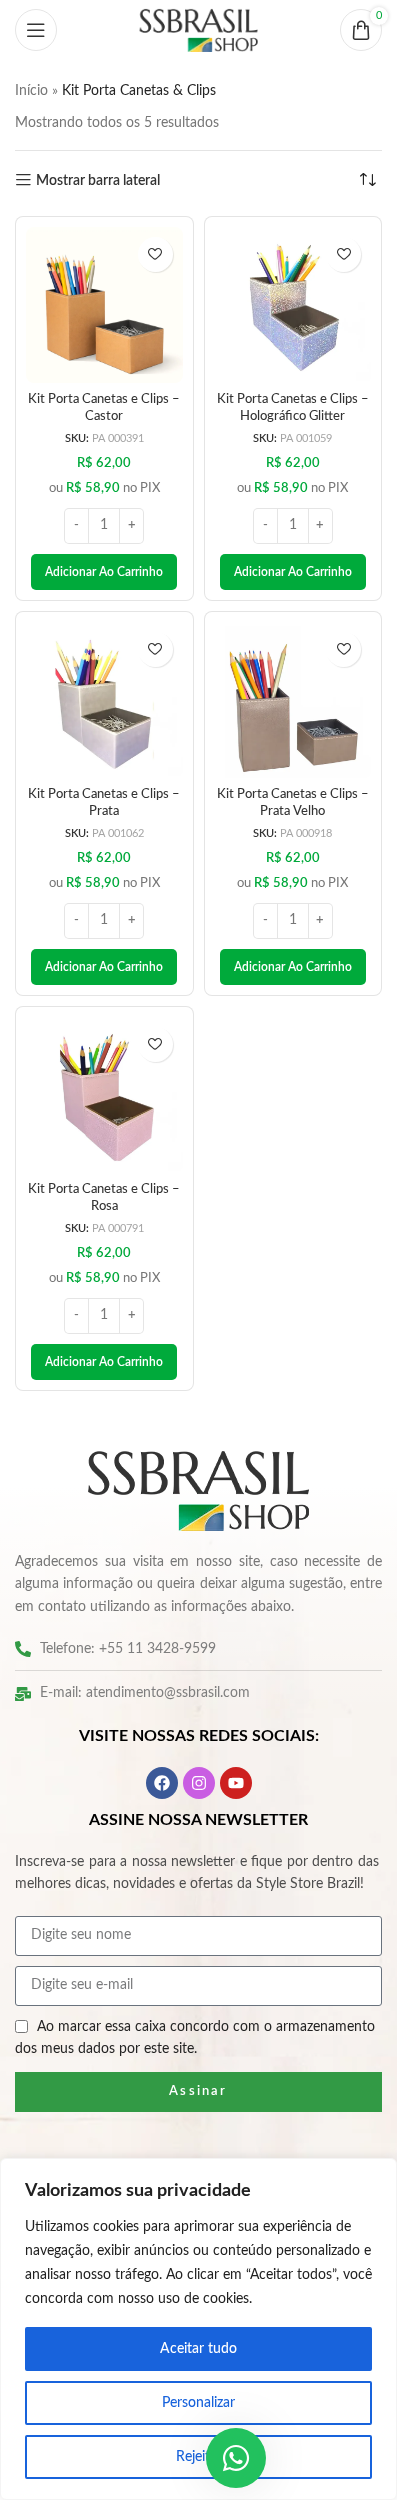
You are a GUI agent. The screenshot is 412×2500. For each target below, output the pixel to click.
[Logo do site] (199, 30)
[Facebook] (162, 1783)
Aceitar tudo (198, 2349)
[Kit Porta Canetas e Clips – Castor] (104, 305)
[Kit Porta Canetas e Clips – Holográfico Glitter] (293, 305)
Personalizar (198, 2403)
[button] (104, 572)
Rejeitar (199, 2457)
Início (31, 91)
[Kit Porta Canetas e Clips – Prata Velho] (293, 700)
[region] (198, 2329)
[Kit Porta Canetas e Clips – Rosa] (104, 1095)
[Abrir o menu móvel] (36, 30)
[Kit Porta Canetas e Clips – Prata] (104, 700)
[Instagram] (199, 1783)
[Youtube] (236, 1783)
